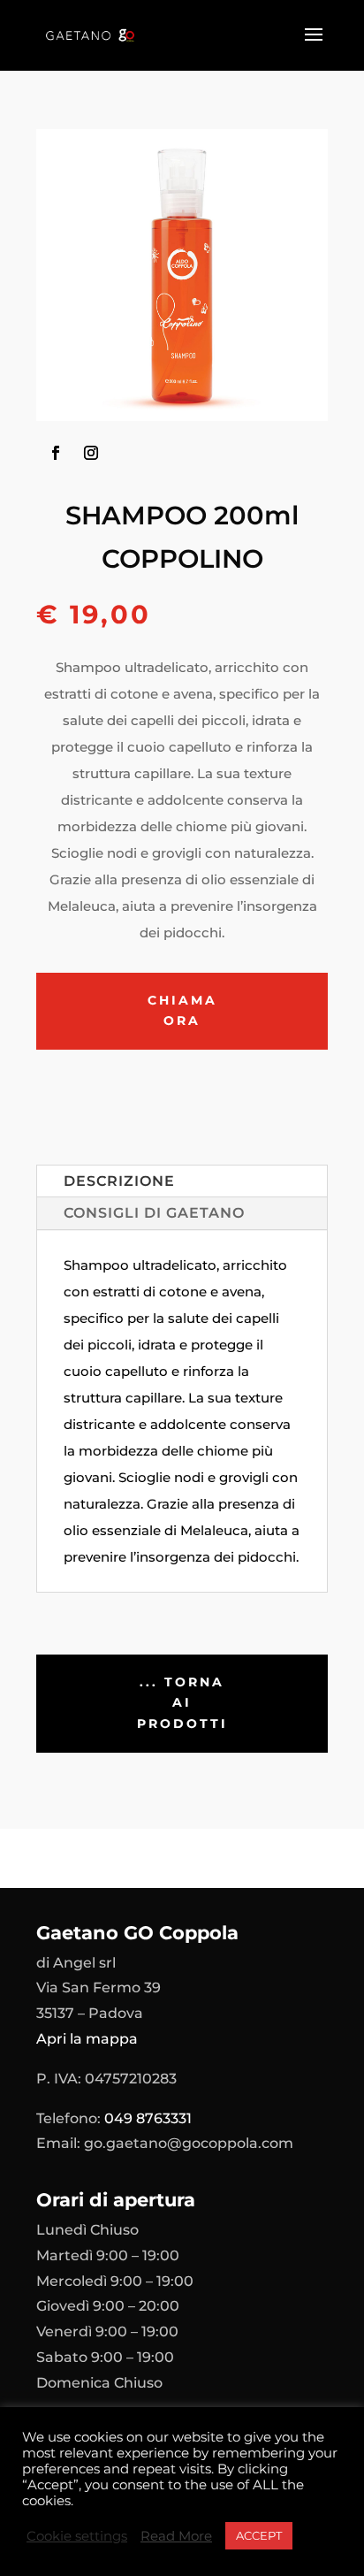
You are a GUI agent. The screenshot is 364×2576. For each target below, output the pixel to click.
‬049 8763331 (148, 2118)
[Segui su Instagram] (91, 453)
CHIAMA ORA (182, 1011)
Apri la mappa (87, 2039)
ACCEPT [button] (259, 2535)
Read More (176, 2536)
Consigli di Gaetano (154, 1213)
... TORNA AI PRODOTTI (182, 1703)
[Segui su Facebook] (56, 453)
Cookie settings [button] (77, 2536)
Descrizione (119, 1181)
